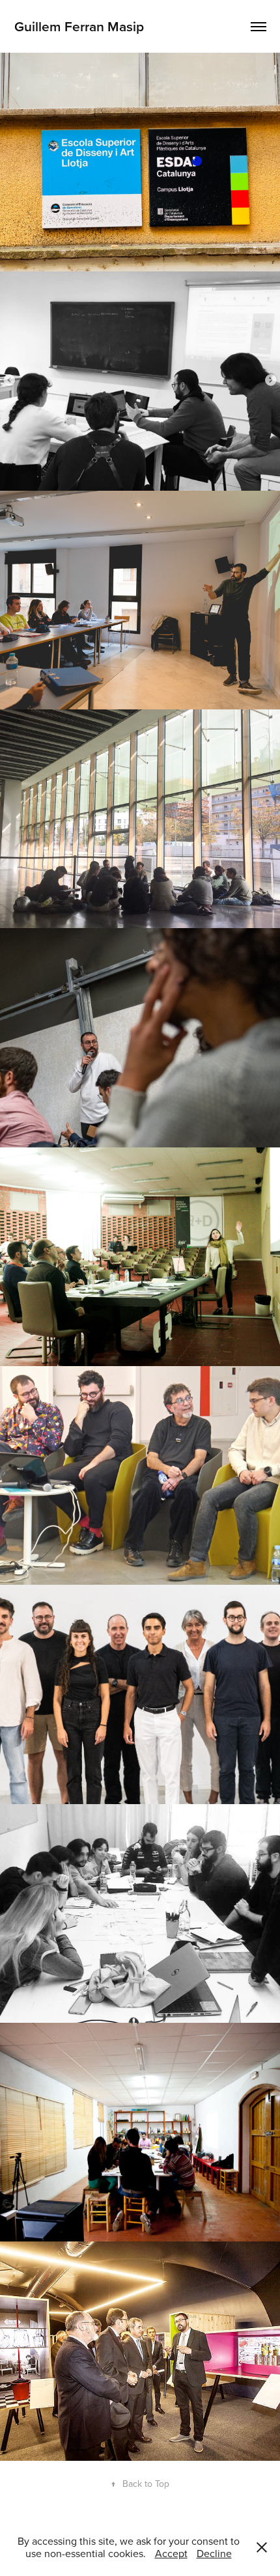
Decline (214, 2553)
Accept (171, 2553)
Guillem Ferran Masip (79, 26)
